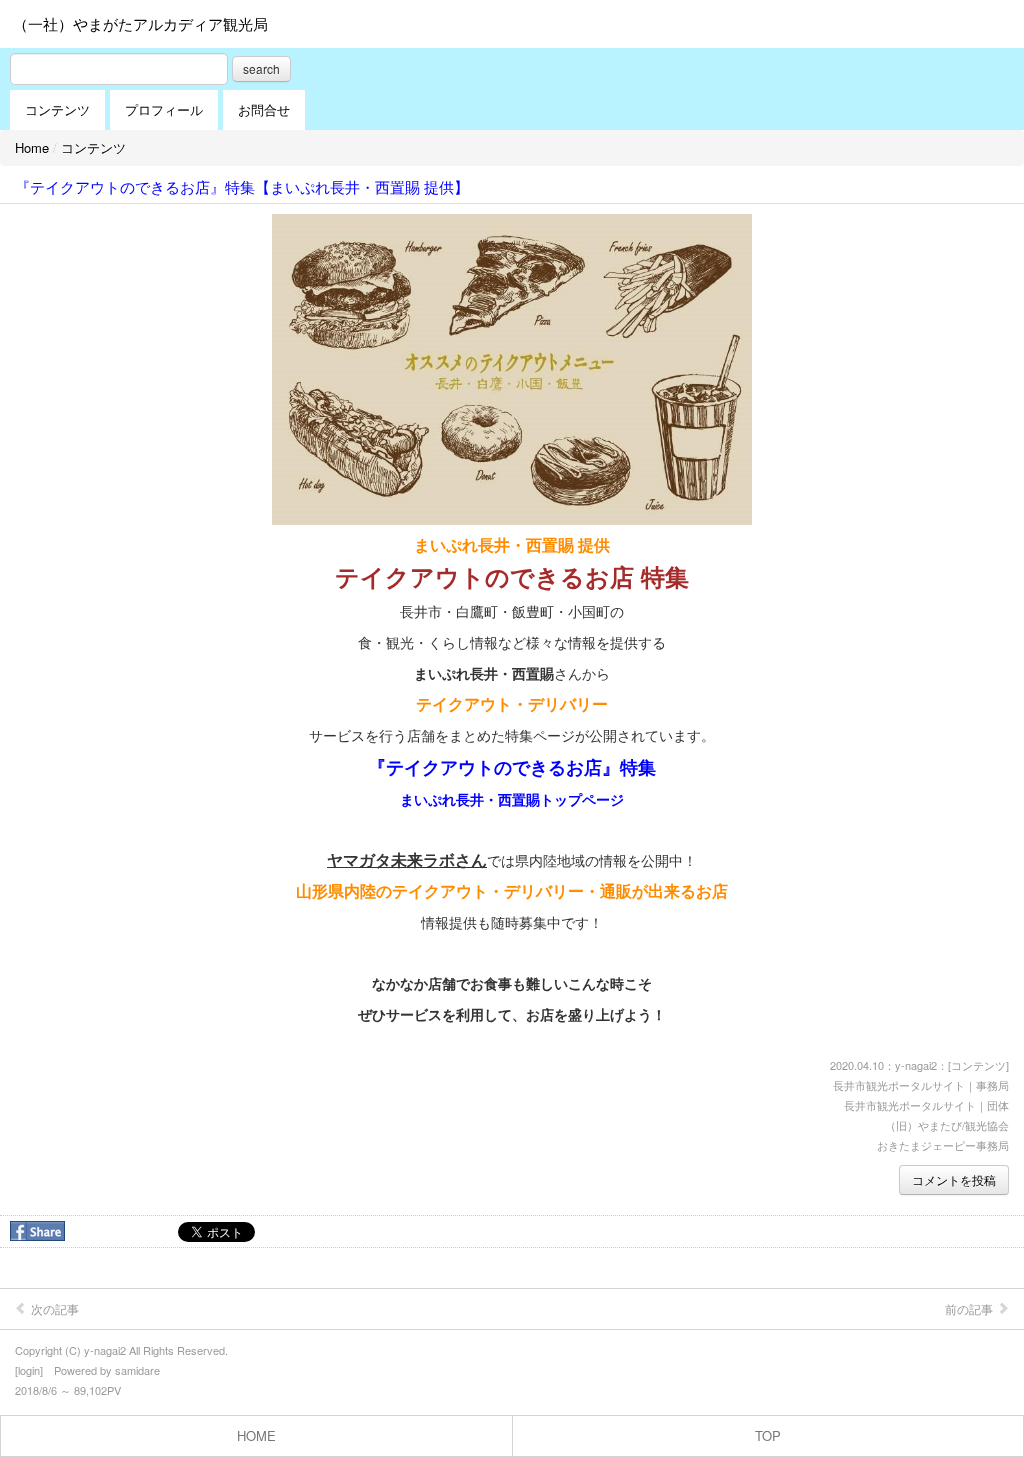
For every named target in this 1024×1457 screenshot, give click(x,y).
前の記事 (970, 1308)
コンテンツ (57, 109)
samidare (137, 1370)
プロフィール (164, 109)
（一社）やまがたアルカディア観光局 (140, 23)
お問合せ (264, 109)
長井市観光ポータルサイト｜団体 (926, 1105)
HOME (256, 1435)
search (261, 68)
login (29, 1370)
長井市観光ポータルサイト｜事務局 (921, 1085)
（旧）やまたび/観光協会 (947, 1125)
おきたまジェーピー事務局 (943, 1145)
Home (32, 147)
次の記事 (53, 1308)
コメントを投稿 (954, 1179)
